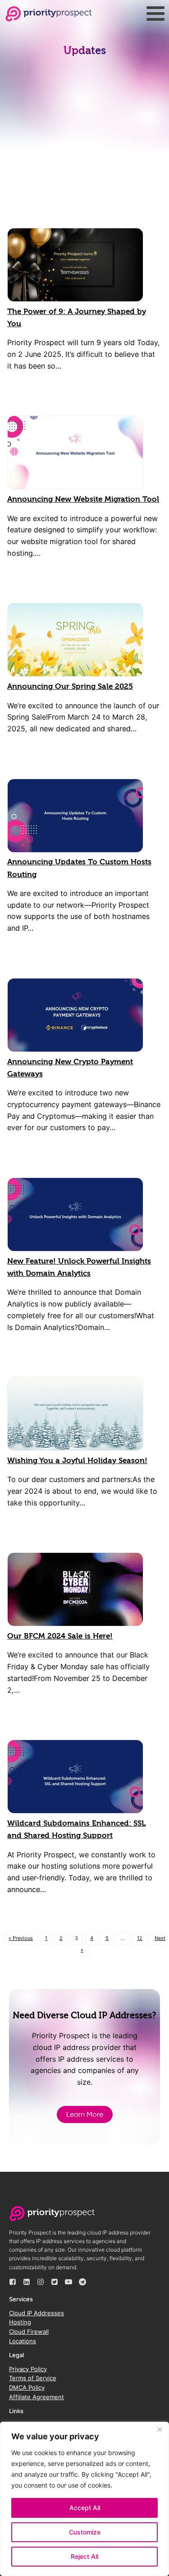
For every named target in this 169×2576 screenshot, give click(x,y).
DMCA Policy (27, 2387)
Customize (85, 2532)
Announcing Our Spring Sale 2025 (70, 686)
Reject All (84, 2556)
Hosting (20, 2322)
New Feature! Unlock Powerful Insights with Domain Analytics (79, 1267)
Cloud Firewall (29, 2331)
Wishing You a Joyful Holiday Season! (77, 1461)
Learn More (85, 2114)
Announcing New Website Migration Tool (83, 499)
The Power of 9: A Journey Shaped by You (77, 318)
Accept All (85, 2508)
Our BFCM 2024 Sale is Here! (60, 1636)
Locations (23, 2341)
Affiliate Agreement (37, 2397)
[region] (84, 2499)
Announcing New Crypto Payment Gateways (70, 1068)
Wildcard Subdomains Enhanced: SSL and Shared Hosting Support (76, 1829)
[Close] (160, 2429)
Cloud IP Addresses (37, 2313)
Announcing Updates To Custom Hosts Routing (79, 868)
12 (140, 1938)
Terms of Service (33, 2378)
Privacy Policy (28, 2369)
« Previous (21, 1938)
